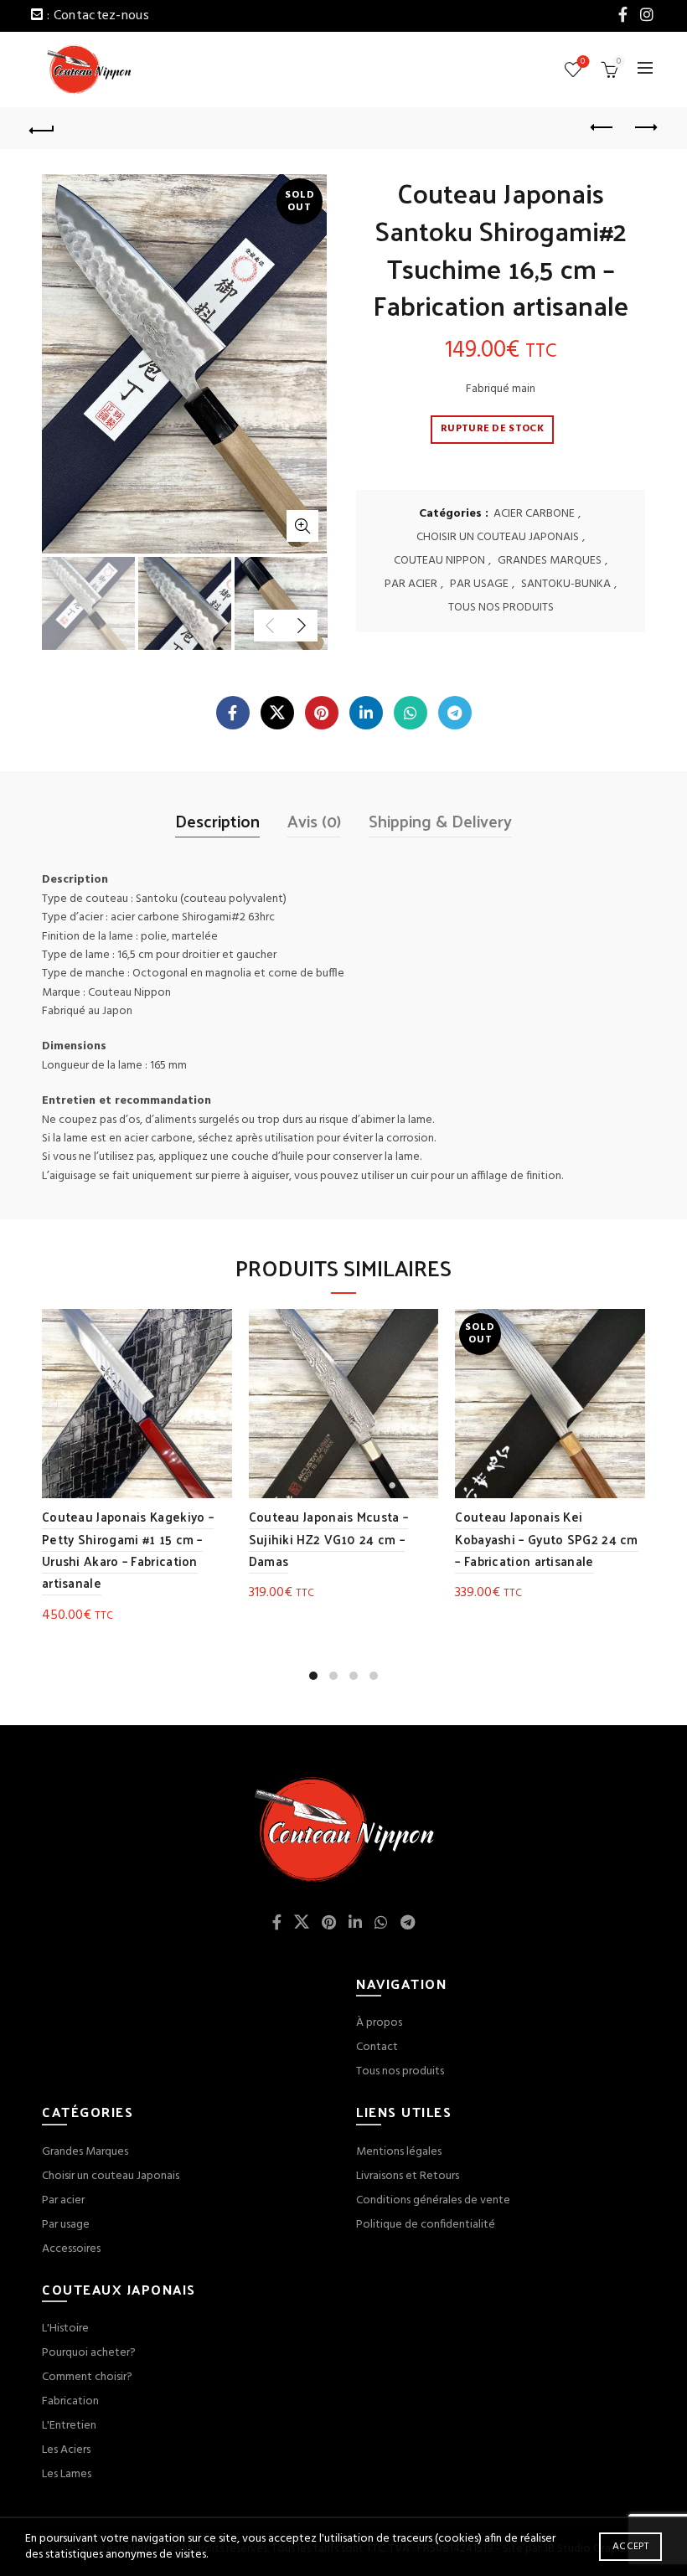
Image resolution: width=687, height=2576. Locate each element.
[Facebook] (233, 713)
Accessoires (71, 2249)
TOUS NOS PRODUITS (501, 608)
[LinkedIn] (366, 713)
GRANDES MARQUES (550, 561)
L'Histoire (65, 2329)
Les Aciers (66, 2450)
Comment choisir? (87, 2377)
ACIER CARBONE (534, 514)
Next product (645, 128)
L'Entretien (69, 2426)
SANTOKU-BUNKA (566, 585)
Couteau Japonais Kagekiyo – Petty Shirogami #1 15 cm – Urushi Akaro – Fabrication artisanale (128, 1549)
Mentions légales (399, 2152)
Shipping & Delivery (440, 821)
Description (217, 821)
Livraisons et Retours (408, 2176)
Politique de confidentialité (426, 2225)
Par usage (66, 2225)
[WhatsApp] (411, 713)
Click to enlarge (302, 526)
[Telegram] (455, 713)
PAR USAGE (479, 585)
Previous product (603, 128)
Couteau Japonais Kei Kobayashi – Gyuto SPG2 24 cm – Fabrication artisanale (546, 1538)
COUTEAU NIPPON (439, 561)
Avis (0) (314, 821)
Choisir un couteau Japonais (111, 2176)
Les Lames (67, 2474)
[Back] (43, 128)
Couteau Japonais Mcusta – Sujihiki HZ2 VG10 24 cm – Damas (329, 1538)
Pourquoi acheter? (89, 2353)
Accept (630, 2547)
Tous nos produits (400, 2071)
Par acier (63, 2200)
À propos (379, 2023)
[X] (277, 713)
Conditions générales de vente (433, 2200)
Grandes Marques (85, 2152)
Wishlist (583, 62)
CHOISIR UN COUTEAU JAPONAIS (498, 538)
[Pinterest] (322, 713)
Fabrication (70, 2401)
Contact (377, 2047)
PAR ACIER (411, 585)
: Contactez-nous (98, 16)
